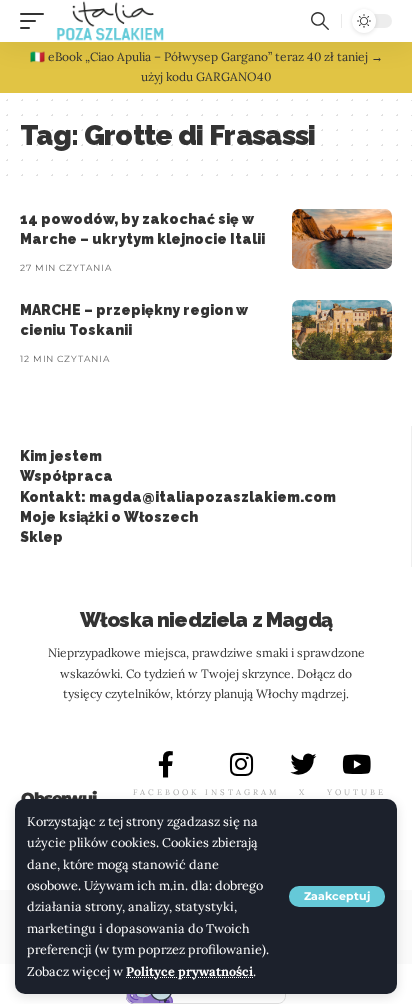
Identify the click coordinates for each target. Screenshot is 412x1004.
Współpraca (66, 476)
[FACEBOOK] (166, 764)
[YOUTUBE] (356, 764)
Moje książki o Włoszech (109, 517)
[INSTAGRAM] (242, 764)
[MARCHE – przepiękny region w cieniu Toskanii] (342, 330)
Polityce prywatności (189, 971)
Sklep (41, 537)
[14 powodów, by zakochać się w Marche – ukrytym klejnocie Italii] (342, 239)
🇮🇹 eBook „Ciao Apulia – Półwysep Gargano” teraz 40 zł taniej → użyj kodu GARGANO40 (206, 66)
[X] (303, 764)
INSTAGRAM (242, 792)
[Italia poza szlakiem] (110, 21)
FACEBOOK (166, 792)
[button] (337, 896)
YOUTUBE (356, 792)
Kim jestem (61, 456)
